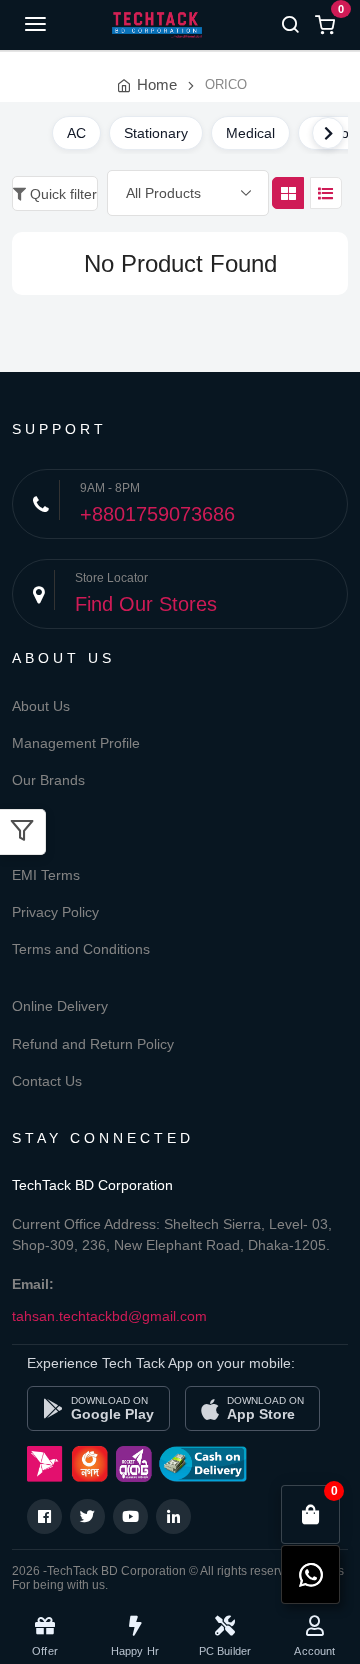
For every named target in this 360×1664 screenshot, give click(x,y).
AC (76, 133)
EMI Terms (46, 875)
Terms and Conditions (81, 949)
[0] (311, 1515)
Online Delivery (60, 1006)
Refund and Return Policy (93, 1044)
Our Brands (48, 780)
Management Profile (76, 743)
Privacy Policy (55, 912)
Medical (250, 133)
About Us (41, 706)
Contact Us (47, 1081)
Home (157, 84)
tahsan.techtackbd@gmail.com (109, 1316)
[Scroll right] (328, 133)
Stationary (156, 133)
